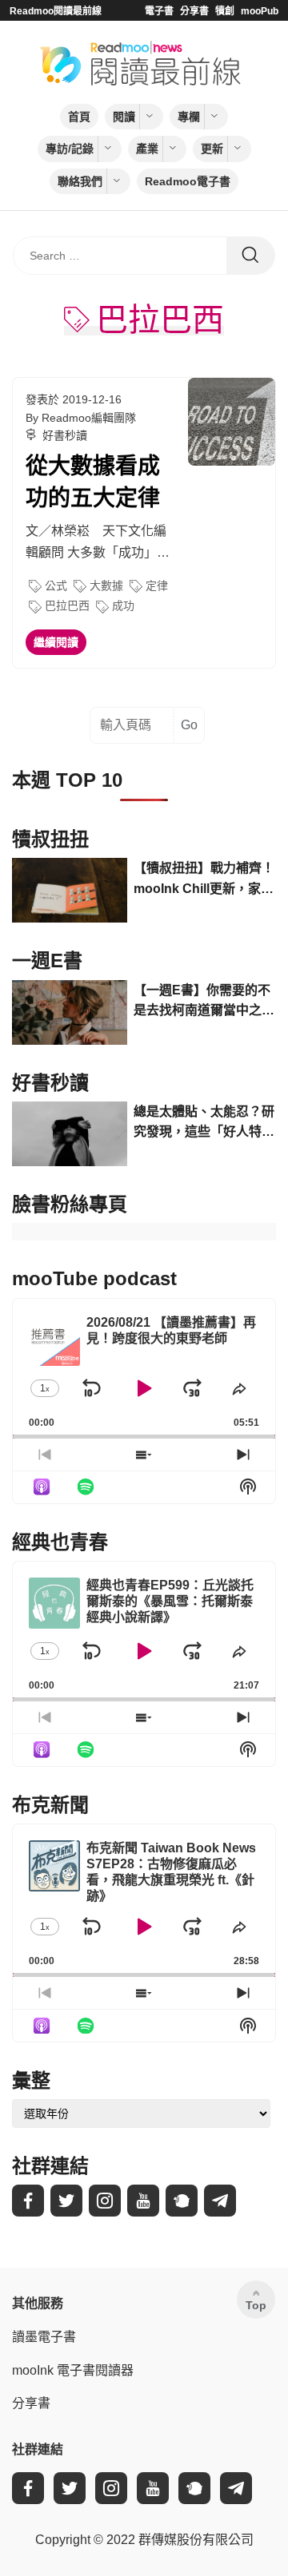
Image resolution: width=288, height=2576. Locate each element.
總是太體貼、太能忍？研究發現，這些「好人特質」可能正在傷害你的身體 (204, 1123)
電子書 (159, 11)
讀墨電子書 (44, 2337)
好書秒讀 (65, 435)
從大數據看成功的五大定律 (93, 482)
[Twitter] (66, 2201)
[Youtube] (143, 2201)
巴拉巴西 (67, 605)
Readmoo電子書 (188, 181)
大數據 (106, 585)
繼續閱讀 (56, 642)
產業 (147, 149)
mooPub (260, 11)
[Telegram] (220, 2201)
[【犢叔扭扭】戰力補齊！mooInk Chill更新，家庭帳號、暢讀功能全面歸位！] (70, 890)
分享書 (194, 11)
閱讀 (124, 117)
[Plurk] (182, 2201)
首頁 (79, 117)
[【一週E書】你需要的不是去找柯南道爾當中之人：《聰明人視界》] (70, 1012)
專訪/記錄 (70, 149)
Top (256, 2305)
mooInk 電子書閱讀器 (73, 2370)
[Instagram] (105, 2201)
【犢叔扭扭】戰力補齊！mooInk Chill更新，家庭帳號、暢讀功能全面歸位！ (204, 880)
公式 (56, 585)
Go (189, 725)
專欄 (189, 117)
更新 (212, 149)
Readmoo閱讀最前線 (56, 11)
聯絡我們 (80, 181)
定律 (157, 585)
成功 (123, 605)
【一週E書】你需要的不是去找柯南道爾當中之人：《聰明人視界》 (202, 1002)
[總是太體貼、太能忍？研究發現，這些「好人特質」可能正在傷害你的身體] (70, 1134)
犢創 (225, 11)
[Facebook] (28, 2201)
